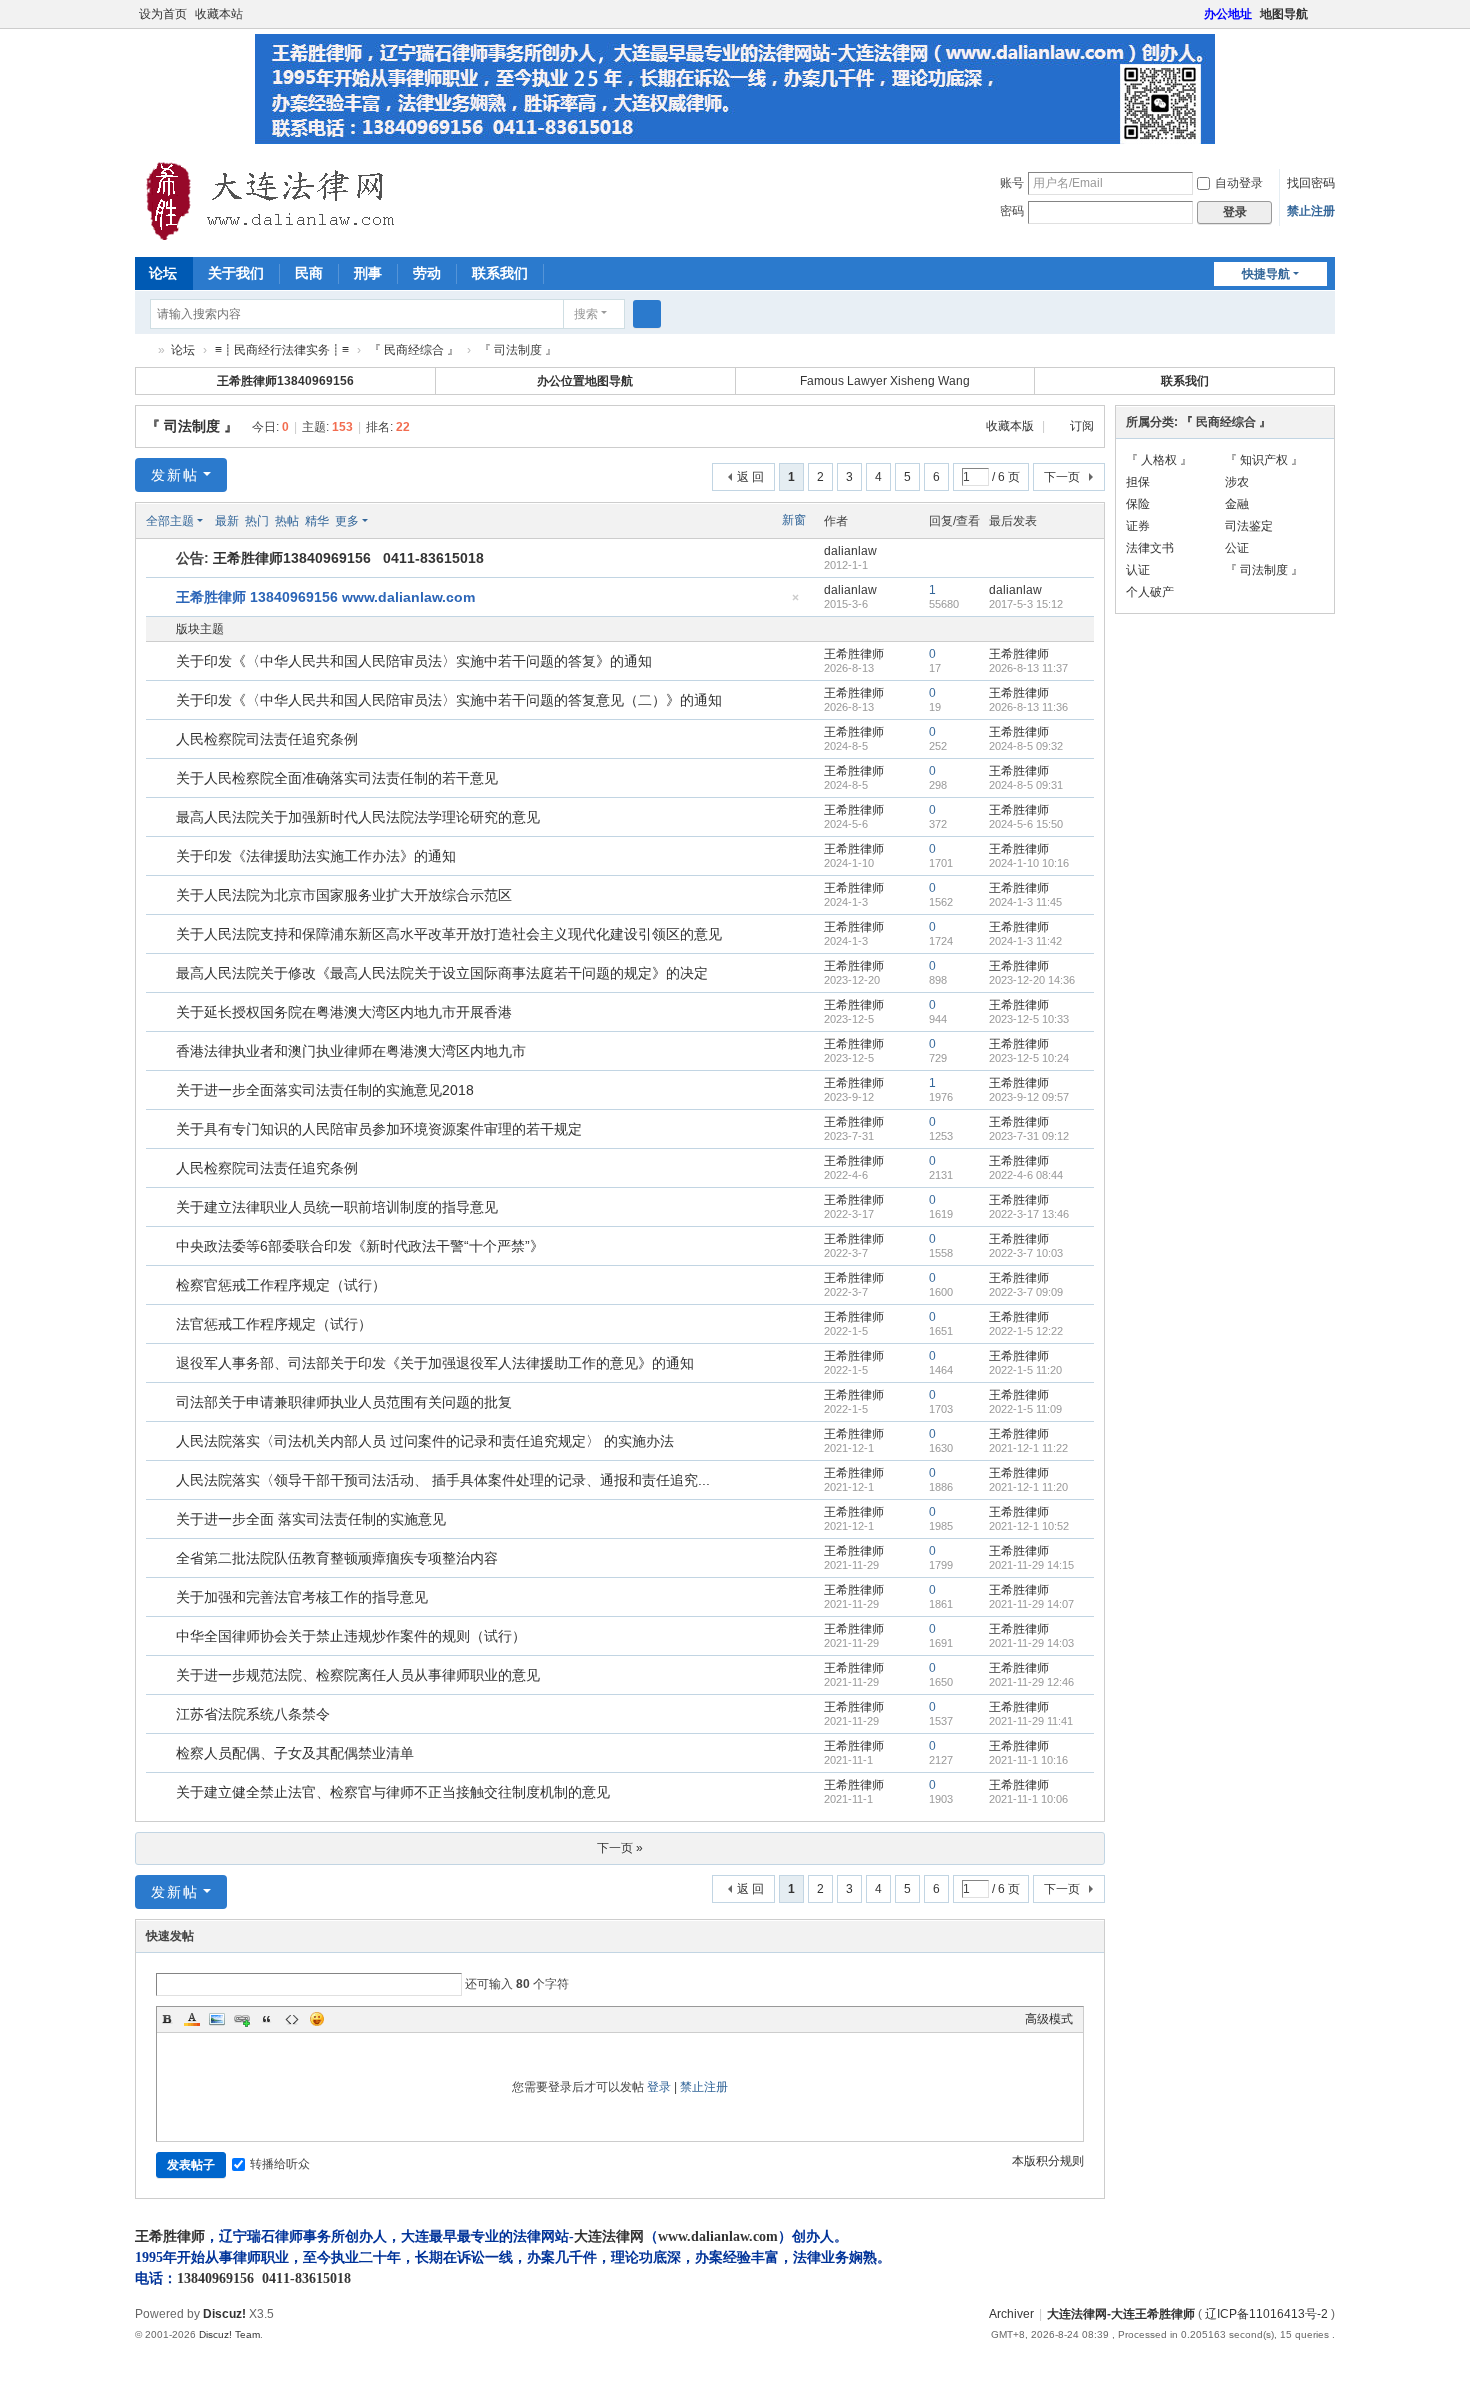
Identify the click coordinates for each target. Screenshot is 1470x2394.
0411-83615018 (306, 2278)
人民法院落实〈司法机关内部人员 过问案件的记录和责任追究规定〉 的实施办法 (425, 1441)
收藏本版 (1011, 426)
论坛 (163, 273)
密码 (1012, 211)
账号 (1012, 183)
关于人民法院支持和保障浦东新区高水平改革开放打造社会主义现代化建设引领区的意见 (449, 934)
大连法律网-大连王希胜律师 (143, 350)
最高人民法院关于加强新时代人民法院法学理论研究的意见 (358, 817)
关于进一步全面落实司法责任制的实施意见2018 (325, 1090)
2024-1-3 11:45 (1025, 902)
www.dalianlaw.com (718, 2236)
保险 (1138, 504)
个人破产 (1150, 592)
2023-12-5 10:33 (1029, 1019)
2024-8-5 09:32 (1026, 746)
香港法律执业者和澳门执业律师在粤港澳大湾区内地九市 (351, 1051)
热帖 (287, 521)
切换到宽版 (1326, 22)
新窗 (794, 520)
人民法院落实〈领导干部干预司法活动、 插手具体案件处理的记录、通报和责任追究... (443, 1480)
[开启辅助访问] (1195, 14)
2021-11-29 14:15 (1031, 1565)
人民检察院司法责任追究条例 (267, 739)
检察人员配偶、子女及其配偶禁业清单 (295, 1753)
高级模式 (1049, 2019)
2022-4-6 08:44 (1026, 1175)
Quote (267, 2019)
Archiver (1011, 2314)
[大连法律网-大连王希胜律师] (273, 201)
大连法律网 (609, 2236)
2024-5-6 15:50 (1026, 824)
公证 (1237, 548)
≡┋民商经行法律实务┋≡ (282, 350)
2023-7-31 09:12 (1029, 1136)
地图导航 (1284, 14)
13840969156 (215, 2278)
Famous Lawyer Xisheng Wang (885, 381)
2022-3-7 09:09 (1026, 1292)
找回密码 (1311, 183)
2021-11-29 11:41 (1031, 1721)
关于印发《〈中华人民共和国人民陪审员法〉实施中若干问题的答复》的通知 (414, 661)
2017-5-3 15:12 (1026, 604)
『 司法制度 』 (192, 426)
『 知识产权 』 (1264, 460)
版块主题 (200, 629)
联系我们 (500, 273)
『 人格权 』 (1159, 460)
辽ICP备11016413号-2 (1266, 2314)
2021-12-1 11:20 (1028, 1487)
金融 (1237, 504)
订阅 (1082, 426)
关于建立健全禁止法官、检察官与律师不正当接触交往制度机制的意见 (393, 1792)
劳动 (427, 273)
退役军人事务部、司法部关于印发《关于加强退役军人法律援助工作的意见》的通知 (435, 1363)
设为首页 (163, 14)
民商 (309, 273)
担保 (1138, 482)
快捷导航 (1266, 274)
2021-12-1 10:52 (1029, 1526)
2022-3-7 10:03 (1026, 1253)
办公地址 (1228, 14)
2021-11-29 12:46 (1031, 1682)
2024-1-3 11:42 (1025, 941)
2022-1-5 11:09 (1025, 1409)
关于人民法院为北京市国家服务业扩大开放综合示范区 (344, 895)
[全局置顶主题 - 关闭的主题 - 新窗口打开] (162, 598)
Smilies (317, 2019)
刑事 (368, 273)
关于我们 (236, 273)
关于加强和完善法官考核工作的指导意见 (302, 1597)
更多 (347, 521)
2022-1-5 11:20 (1025, 1370)
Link (242, 2019)
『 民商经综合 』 (414, 350)
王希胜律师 (854, 654)
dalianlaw (850, 551)
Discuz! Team (229, 2334)
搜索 (586, 314)
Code (292, 2019)
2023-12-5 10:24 (1029, 1058)
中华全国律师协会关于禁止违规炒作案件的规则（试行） (351, 1636)
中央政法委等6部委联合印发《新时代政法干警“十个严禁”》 (360, 1246)
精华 (317, 521)
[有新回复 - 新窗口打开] (162, 662)
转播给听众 (280, 2164)
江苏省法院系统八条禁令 (253, 1714)
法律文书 (1150, 548)
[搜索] (647, 314)
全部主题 (170, 521)
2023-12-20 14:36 (1032, 980)
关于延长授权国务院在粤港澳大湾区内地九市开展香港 (344, 1012)
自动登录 (1239, 183)
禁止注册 (1311, 211)
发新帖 (175, 475)
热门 (257, 521)
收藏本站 (219, 14)
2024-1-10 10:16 (1029, 863)
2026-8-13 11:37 (1028, 668)
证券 (1138, 526)
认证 (1138, 570)
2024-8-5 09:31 (1026, 785)
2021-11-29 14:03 (1031, 1643)
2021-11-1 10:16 (1028, 1760)
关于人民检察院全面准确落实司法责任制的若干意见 (337, 778)
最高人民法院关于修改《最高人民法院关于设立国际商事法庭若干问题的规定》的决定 (442, 973)
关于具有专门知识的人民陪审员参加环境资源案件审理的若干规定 (379, 1129)
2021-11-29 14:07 (1031, 1604)
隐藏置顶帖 (795, 603)
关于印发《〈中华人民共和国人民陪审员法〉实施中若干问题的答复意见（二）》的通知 (449, 700)
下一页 (1062, 477)
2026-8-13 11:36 (1028, 707)
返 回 (750, 477)
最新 (227, 521)
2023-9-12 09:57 (1029, 1097)
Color (192, 2019)
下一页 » (620, 1848)
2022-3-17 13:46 (1029, 1214)
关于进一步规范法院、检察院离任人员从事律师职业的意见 (358, 1675)
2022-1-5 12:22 (1026, 1331)
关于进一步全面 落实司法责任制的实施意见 (311, 1519)
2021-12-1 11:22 (1028, 1448)
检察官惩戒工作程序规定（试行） (281, 1285)
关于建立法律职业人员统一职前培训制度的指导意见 (337, 1207)
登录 (659, 2087)
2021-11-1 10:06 (1028, 1799)
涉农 (1237, 482)
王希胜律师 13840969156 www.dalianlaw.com (325, 597)
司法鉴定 (1249, 526)
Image (217, 2019)
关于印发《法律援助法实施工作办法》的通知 (316, 856)
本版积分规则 (1048, 2161)
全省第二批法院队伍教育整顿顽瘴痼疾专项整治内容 (337, 1558)
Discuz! (224, 2314)
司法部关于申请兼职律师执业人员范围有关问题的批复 (344, 1402)
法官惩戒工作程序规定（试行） (274, 1324)
